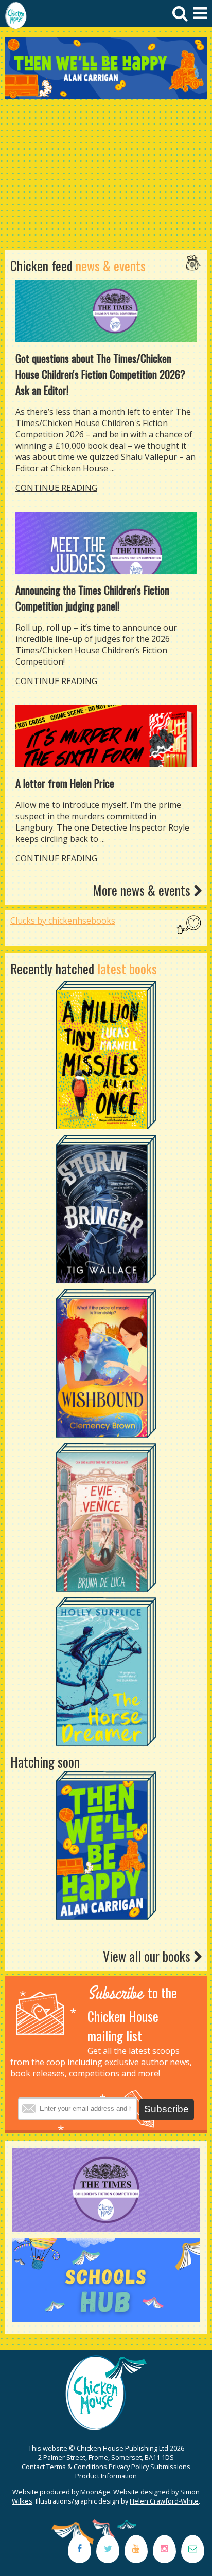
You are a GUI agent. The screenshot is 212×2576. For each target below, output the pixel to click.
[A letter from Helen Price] (106, 736)
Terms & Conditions (77, 2467)
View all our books (148, 1956)
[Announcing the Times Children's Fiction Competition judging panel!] (106, 543)
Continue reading (56, 488)
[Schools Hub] (106, 2319)
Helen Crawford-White (164, 2501)
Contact (33, 2467)
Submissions (170, 2467)
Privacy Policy (129, 2467)
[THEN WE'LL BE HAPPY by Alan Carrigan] (106, 68)
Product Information (106, 2476)
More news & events (143, 890)
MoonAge (95, 2492)
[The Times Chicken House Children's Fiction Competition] (106, 2229)
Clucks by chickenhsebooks (63, 921)
